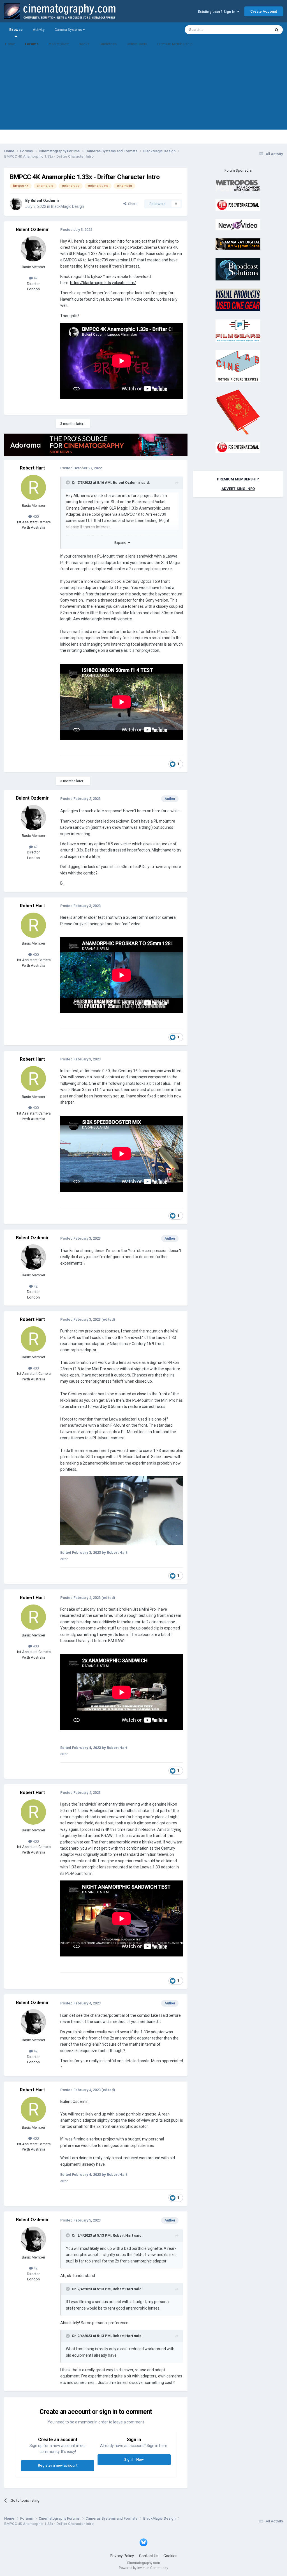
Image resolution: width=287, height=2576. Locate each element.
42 (35, 278)
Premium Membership (175, 44)
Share (132, 204)
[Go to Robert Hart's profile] (33, 487)
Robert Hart (32, 468)
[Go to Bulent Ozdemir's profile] (16, 204)
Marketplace (59, 44)
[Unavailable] (122, 1511)
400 (35, 516)
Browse (16, 30)
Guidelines (108, 44)
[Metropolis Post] (238, 185)
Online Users (137, 44)
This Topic (255, 30)
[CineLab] (238, 366)
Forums (32, 44)
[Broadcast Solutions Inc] (238, 269)
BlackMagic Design (68, 206)
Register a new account (58, 2465)
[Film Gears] (238, 330)
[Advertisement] (143, 90)
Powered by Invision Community (143, 2568)
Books (84, 44)
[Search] (277, 30)
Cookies (170, 2556)
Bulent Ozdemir (45, 201)
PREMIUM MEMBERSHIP (238, 479)
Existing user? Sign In (217, 12)
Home (10, 44)
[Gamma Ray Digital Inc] (238, 244)
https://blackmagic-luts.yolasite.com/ (103, 283)
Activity (39, 30)
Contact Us (149, 2556)
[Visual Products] (238, 300)
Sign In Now (134, 2459)
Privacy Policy (122, 2556)
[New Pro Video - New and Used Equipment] (238, 224)
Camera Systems (69, 30)
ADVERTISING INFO (238, 489)
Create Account (264, 11)
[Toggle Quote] (68, 482)
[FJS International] (238, 205)
